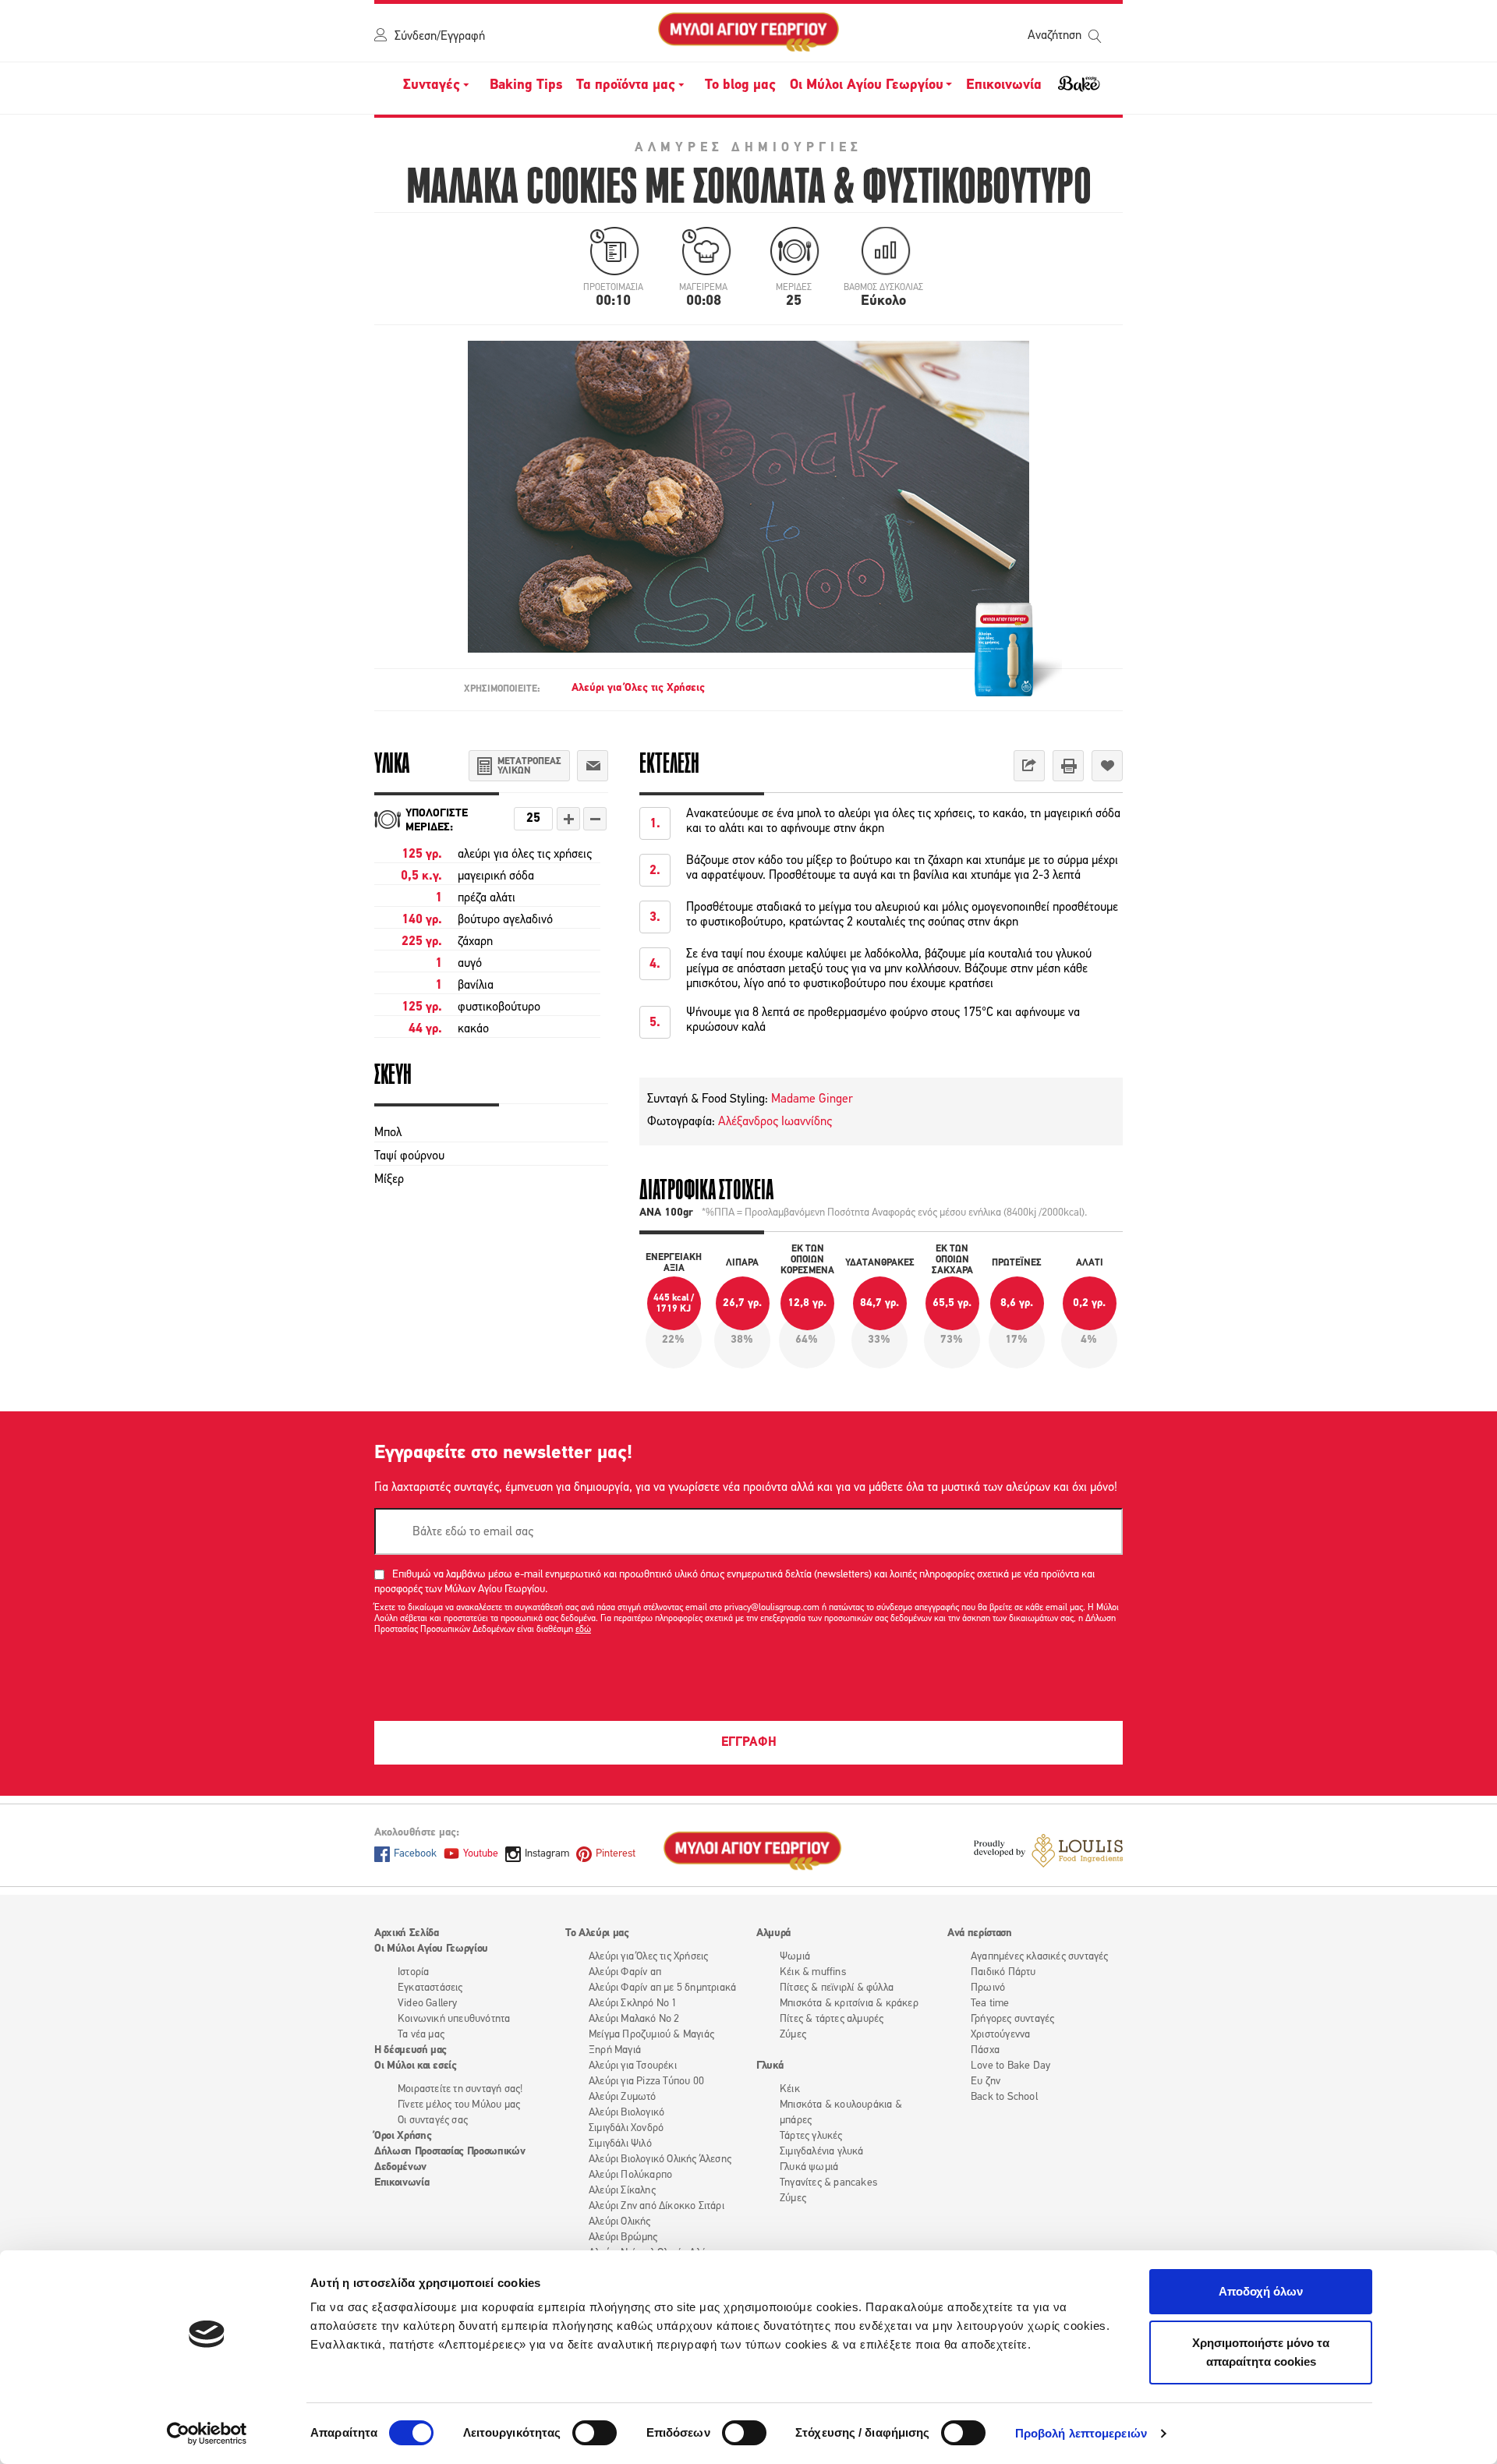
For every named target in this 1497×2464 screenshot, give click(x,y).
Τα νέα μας (421, 2035)
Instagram (547, 1854)
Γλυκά (770, 2066)
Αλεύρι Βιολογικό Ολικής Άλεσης (660, 2160)
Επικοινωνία (1004, 86)
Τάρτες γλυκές (811, 2136)
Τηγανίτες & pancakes (828, 2183)
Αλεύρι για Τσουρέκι (633, 2066)
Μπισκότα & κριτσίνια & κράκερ (849, 2004)
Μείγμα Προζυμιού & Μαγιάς (651, 2035)
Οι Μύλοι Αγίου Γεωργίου (431, 1949)
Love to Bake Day (1010, 2066)
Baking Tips (526, 86)
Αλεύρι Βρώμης (623, 2237)
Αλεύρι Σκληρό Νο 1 (633, 2004)
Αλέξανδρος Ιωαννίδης (775, 1122)
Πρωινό (988, 1988)
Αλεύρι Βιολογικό (626, 2113)
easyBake (1079, 90)
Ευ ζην (986, 2082)
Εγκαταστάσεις (430, 1988)
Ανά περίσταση (979, 1933)
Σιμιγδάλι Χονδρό (626, 2128)
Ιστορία (413, 1972)
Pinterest (616, 1854)
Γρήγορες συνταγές (1012, 2019)
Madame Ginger (810, 1099)
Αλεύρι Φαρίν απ (625, 1972)
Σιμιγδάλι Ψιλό (620, 2144)
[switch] (595, 2433)
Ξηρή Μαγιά (615, 2050)
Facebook (415, 1854)
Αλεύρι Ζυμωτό (623, 2097)
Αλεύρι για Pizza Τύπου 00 (646, 2082)
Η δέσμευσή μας (411, 2050)
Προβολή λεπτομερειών (1081, 2433)
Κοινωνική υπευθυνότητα (454, 2019)
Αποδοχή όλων (1261, 2291)
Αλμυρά (773, 1933)
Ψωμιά (795, 1957)
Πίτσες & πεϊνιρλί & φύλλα (837, 1988)
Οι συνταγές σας (433, 2121)
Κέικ (790, 2089)
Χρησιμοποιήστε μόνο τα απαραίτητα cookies (1261, 2352)
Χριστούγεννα (1000, 2035)
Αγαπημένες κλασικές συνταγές (1040, 1957)
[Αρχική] (748, 33)
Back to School (1004, 2097)
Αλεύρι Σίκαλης (622, 2191)
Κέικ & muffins (813, 1972)
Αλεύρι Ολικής (620, 2222)
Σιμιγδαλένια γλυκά (822, 2152)
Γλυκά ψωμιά (809, 2167)
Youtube (481, 1854)
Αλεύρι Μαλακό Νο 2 (634, 2019)
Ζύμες (793, 2035)
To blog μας (740, 86)
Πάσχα (985, 2050)
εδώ (583, 1630)
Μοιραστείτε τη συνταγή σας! (460, 2089)
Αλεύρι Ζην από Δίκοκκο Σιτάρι (656, 2206)
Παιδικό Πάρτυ (1003, 1972)
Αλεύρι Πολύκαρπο (630, 2175)
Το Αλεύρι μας (597, 1933)
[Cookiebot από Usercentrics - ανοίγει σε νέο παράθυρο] (207, 2434)
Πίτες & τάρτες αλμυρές (832, 2019)
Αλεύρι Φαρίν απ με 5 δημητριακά (662, 1988)
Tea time (990, 2004)
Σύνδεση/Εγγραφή (440, 37)
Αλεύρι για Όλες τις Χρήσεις (638, 688)
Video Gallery (428, 2004)
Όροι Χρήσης (403, 2136)
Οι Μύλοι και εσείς (416, 2066)
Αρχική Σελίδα (406, 1933)
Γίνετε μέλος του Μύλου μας (459, 2105)
